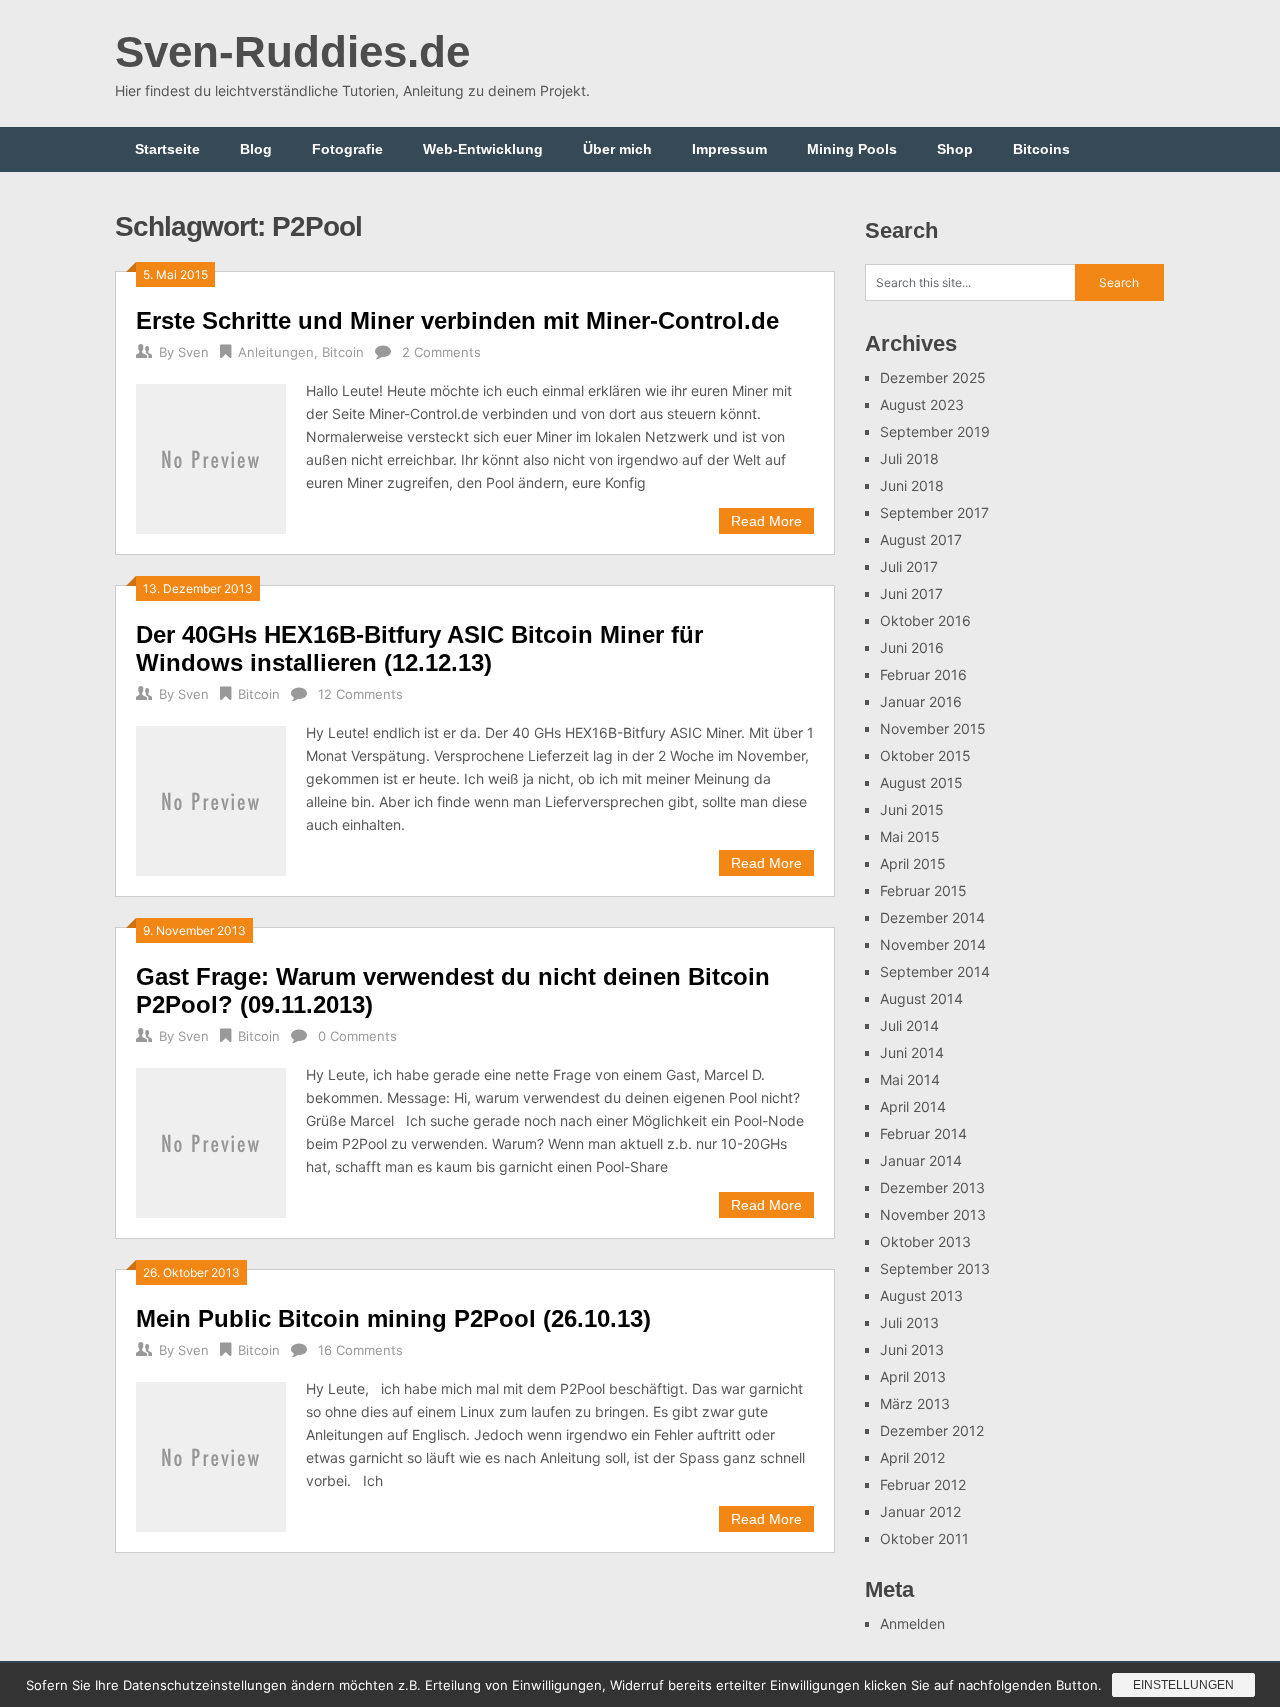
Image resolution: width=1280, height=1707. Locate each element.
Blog (256, 149)
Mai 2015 (910, 836)
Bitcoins (1041, 149)
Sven (193, 352)
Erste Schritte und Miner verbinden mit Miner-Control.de (457, 320)
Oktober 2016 (925, 620)
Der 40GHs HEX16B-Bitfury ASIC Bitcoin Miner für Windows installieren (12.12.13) (419, 648)
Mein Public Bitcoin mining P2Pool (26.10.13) (393, 1318)
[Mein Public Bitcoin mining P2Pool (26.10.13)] (211, 1454)
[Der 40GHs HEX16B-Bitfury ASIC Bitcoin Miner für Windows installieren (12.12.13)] (211, 798)
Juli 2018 (909, 458)
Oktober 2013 (925, 1241)
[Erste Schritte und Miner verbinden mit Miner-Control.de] (211, 456)
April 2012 (912, 1457)
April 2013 (913, 1376)
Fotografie (347, 149)
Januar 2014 (921, 1160)
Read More (766, 521)
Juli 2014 (909, 1025)
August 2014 (921, 998)
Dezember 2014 (932, 917)
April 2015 (913, 863)
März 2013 (915, 1403)
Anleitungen (276, 352)
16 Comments (360, 1350)
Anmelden (912, 1623)
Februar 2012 (923, 1484)
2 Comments (441, 352)
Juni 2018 (912, 485)
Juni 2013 (912, 1349)
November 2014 (933, 944)
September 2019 (935, 431)
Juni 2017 (911, 593)
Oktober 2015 (925, 755)
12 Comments (360, 694)
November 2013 (933, 1214)
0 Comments (357, 1036)
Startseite (167, 149)
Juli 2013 (909, 1322)
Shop (955, 149)
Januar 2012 (920, 1511)
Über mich (617, 149)
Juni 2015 (912, 809)
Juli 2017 (909, 566)
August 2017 (921, 539)
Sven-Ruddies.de (292, 51)
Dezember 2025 (933, 377)
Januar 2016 (921, 701)
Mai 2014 (910, 1079)
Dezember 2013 (932, 1187)
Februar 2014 (923, 1133)
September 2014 (935, 971)
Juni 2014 (912, 1052)
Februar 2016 (923, 674)
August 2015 (921, 782)
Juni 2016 (912, 647)
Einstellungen (1183, 1685)
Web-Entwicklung (483, 149)
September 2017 (934, 512)
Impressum (729, 149)
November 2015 (933, 728)
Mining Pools (852, 149)
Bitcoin (343, 352)
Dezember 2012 (932, 1430)
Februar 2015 (923, 890)
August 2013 (921, 1295)
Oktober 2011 (924, 1538)
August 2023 (922, 404)
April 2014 (913, 1106)
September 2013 (935, 1268)
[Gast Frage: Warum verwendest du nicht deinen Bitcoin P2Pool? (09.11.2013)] (211, 1140)
